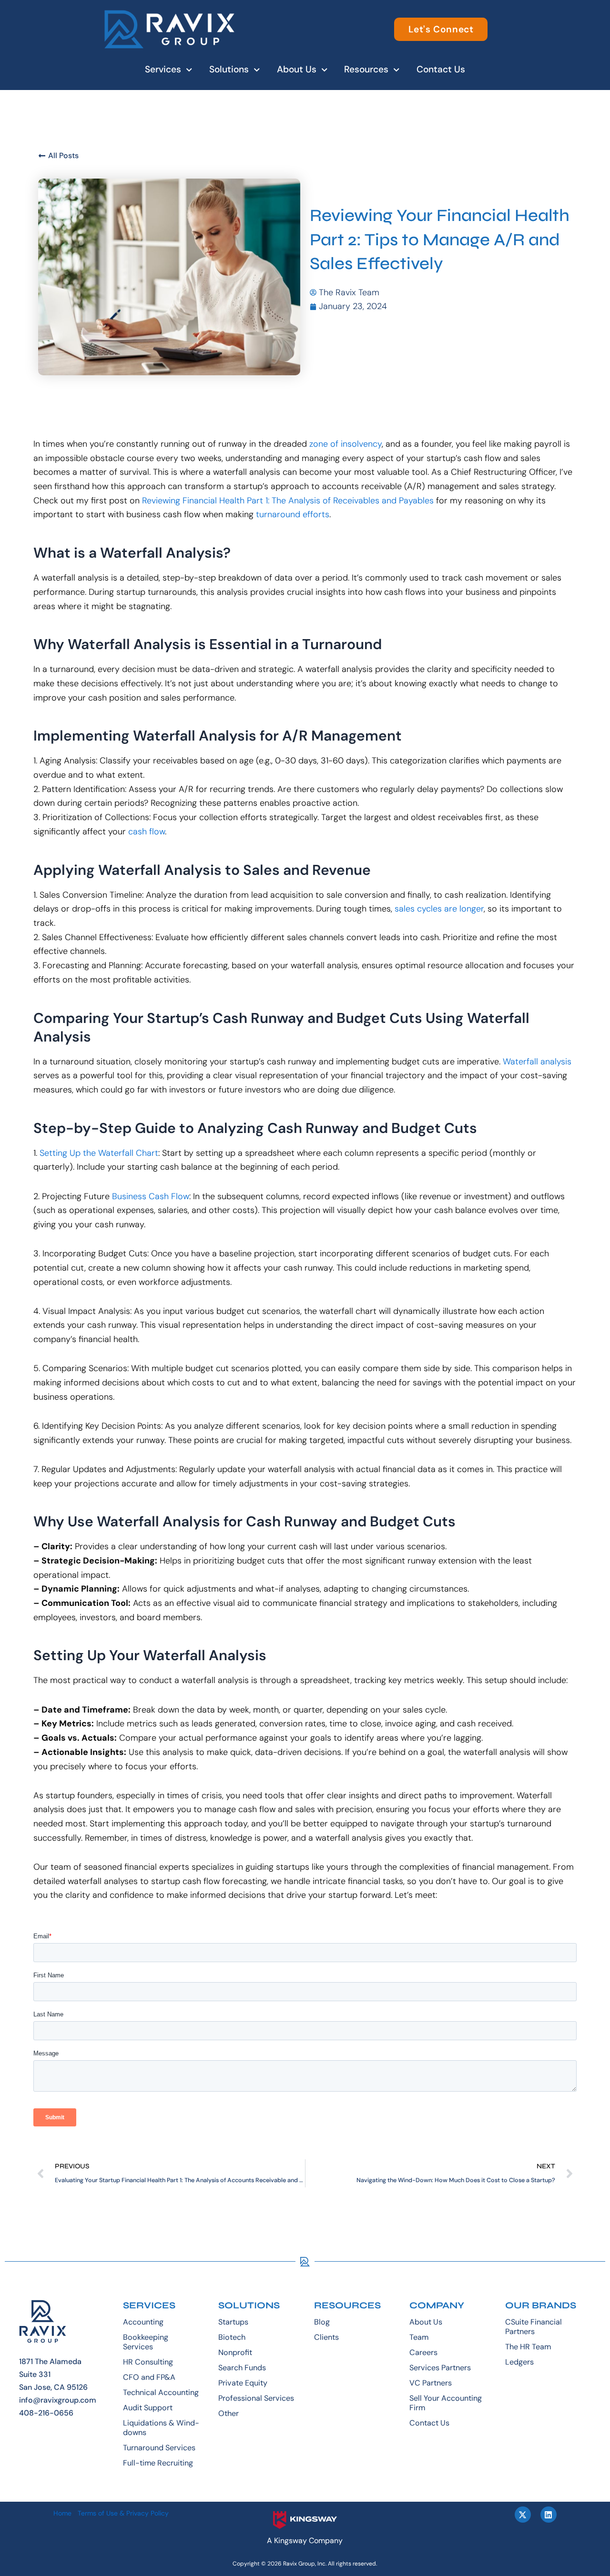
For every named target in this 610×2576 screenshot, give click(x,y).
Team (419, 2337)
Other (229, 2413)
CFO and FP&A (149, 2377)
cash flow (147, 832)
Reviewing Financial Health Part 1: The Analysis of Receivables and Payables (288, 501)
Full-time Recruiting (158, 2463)
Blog (322, 2322)
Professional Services (256, 2398)
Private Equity (243, 2383)
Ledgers (519, 2362)
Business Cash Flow (151, 1196)
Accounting (143, 2322)
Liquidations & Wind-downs (161, 2428)
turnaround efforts (293, 514)
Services (163, 69)
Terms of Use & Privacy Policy (123, 2513)
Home (62, 2513)
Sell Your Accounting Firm (446, 2403)
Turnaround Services (159, 2448)
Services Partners (440, 2368)
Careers (423, 2352)
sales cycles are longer (439, 909)
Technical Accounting (161, 2392)
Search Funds (242, 2368)
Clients (326, 2337)
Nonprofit (235, 2352)
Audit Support (148, 2408)
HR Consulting (148, 2362)
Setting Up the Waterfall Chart (99, 1153)
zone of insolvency (346, 444)
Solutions (229, 69)
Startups (233, 2322)
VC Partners (431, 2383)
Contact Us (441, 69)
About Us (297, 69)
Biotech (232, 2337)
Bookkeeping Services (146, 2342)
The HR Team (528, 2347)
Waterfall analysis (537, 1062)
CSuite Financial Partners (534, 2327)
